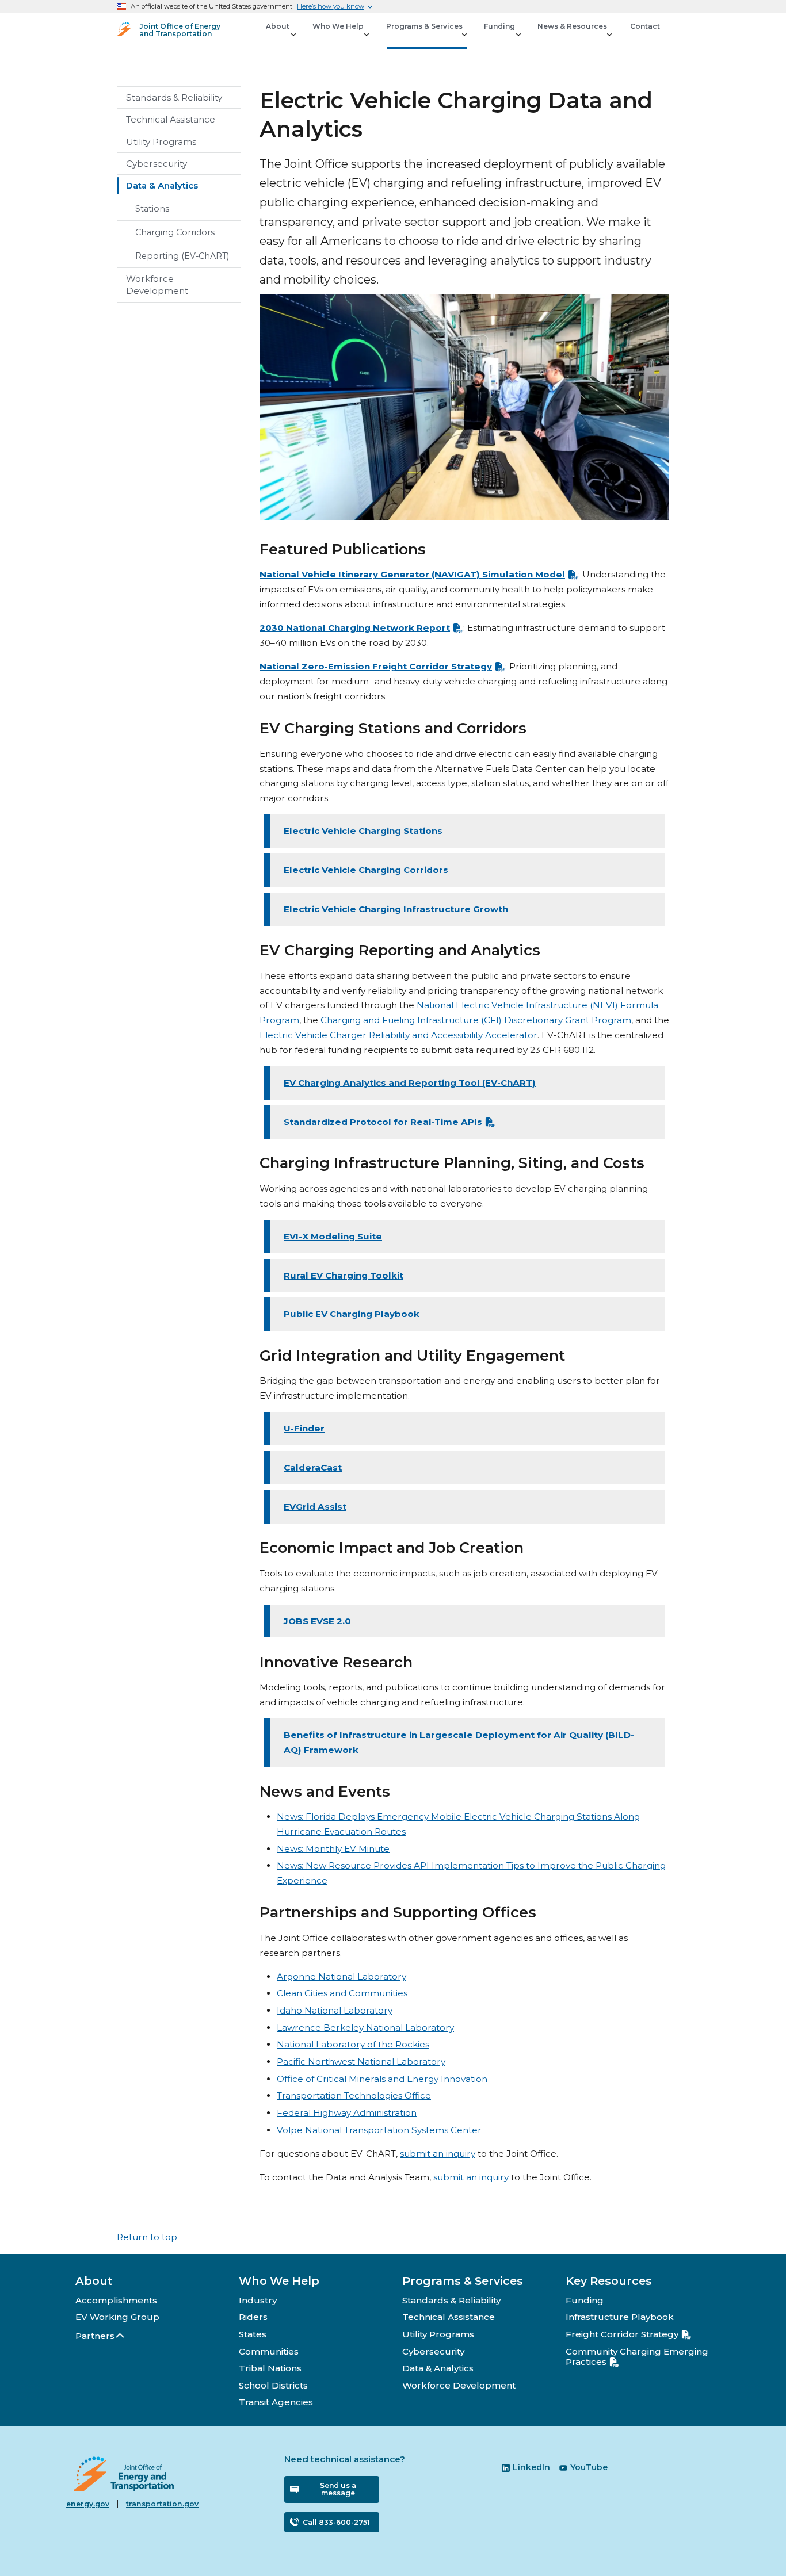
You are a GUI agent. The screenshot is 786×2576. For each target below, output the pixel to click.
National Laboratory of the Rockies (353, 2044)
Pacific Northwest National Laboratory (361, 2062)
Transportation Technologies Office (354, 2095)
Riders (253, 2317)
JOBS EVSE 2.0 (317, 1621)
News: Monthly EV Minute (333, 1849)
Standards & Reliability (174, 97)
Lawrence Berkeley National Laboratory (365, 2028)
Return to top (147, 2237)
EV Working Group (117, 2317)
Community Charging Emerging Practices (637, 2357)
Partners (95, 2336)
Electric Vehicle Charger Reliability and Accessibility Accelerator (398, 1035)
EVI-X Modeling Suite (333, 1236)
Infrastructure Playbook (620, 2317)
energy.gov (88, 2504)
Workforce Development (157, 285)
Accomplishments (116, 2300)
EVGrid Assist (315, 1507)
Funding (585, 2300)
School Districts (273, 2385)
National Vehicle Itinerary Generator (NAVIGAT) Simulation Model (412, 574)
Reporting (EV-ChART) (182, 256)
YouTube (589, 2467)
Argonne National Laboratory (342, 1976)
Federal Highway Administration (347, 2113)
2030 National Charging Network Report (355, 628)
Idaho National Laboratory (335, 2010)
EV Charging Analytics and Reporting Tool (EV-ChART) (410, 1083)
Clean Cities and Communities (342, 1993)
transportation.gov (162, 2504)
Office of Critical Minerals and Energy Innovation (382, 2079)
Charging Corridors (175, 232)
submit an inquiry (438, 2154)
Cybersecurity (157, 164)
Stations (152, 209)
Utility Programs (161, 142)
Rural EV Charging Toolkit (344, 1275)
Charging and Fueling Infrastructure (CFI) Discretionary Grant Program (476, 1020)
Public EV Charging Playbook (352, 1314)
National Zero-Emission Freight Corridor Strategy (376, 666)
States (253, 2334)
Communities (269, 2351)
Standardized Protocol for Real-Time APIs (383, 1122)
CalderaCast (313, 1467)
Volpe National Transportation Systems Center (379, 2130)
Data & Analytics (162, 185)
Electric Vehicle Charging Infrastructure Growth (396, 909)
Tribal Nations (270, 2368)
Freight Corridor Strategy (622, 2334)
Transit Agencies (276, 2402)
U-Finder (304, 1428)
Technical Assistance (171, 119)
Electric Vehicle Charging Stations (363, 831)
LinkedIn (531, 2467)
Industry (258, 2300)
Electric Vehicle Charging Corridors (366, 870)
